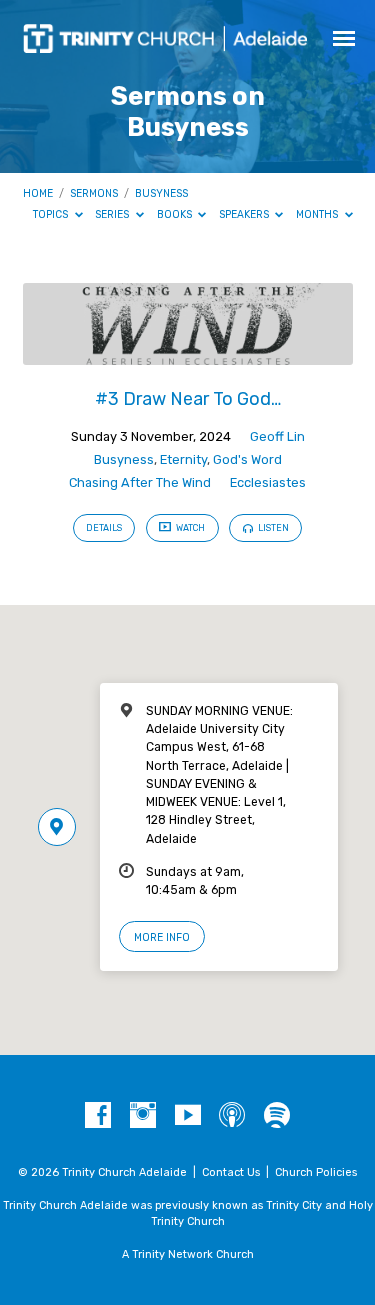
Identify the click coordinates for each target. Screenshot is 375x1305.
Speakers (245, 214)
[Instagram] (143, 1116)
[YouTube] (188, 1116)
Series (113, 214)
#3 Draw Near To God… (188, 398)
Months (318, 214)
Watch (189, 528)
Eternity (183, 459)
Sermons (94, 193)
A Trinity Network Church (188, 1254)
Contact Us (231, 1172)
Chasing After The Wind (140, 482)
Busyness (161, 193)
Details (104, 528)
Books (176, 214)
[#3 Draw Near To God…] (188, 353)
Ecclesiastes (268, 482)
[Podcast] (232, 1116)
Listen (272, 528)
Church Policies (316, 1172)
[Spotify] (277, 1116)
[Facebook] (98, 1116)
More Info (162, 937)
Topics (52, 214)
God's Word (247, 459)
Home (38, 193)
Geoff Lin (277, 436)
